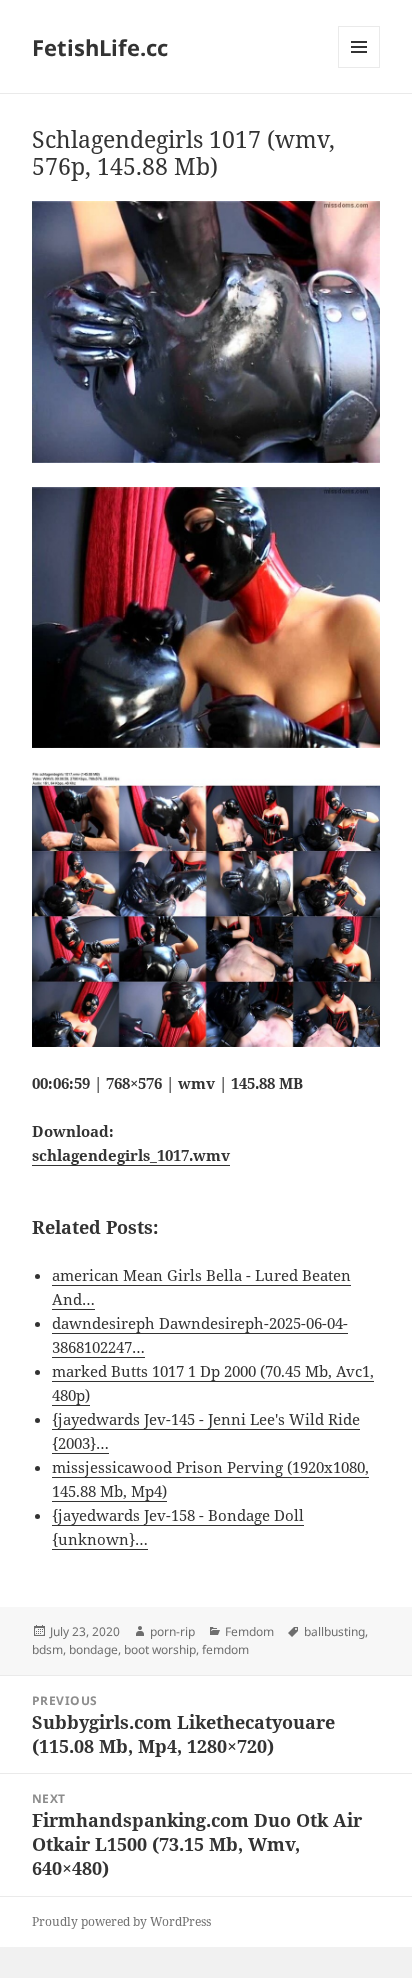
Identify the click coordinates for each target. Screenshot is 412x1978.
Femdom (249, 1631)
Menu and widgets (359, 67)
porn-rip (172, 1631)
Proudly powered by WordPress (121, 1921)
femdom (225, 1649)
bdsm (47, 1649)
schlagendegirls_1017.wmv (131, 1155)
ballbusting (334, 1631)
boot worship (160, 1649)
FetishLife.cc (100, 47)
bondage (93, 1649)
